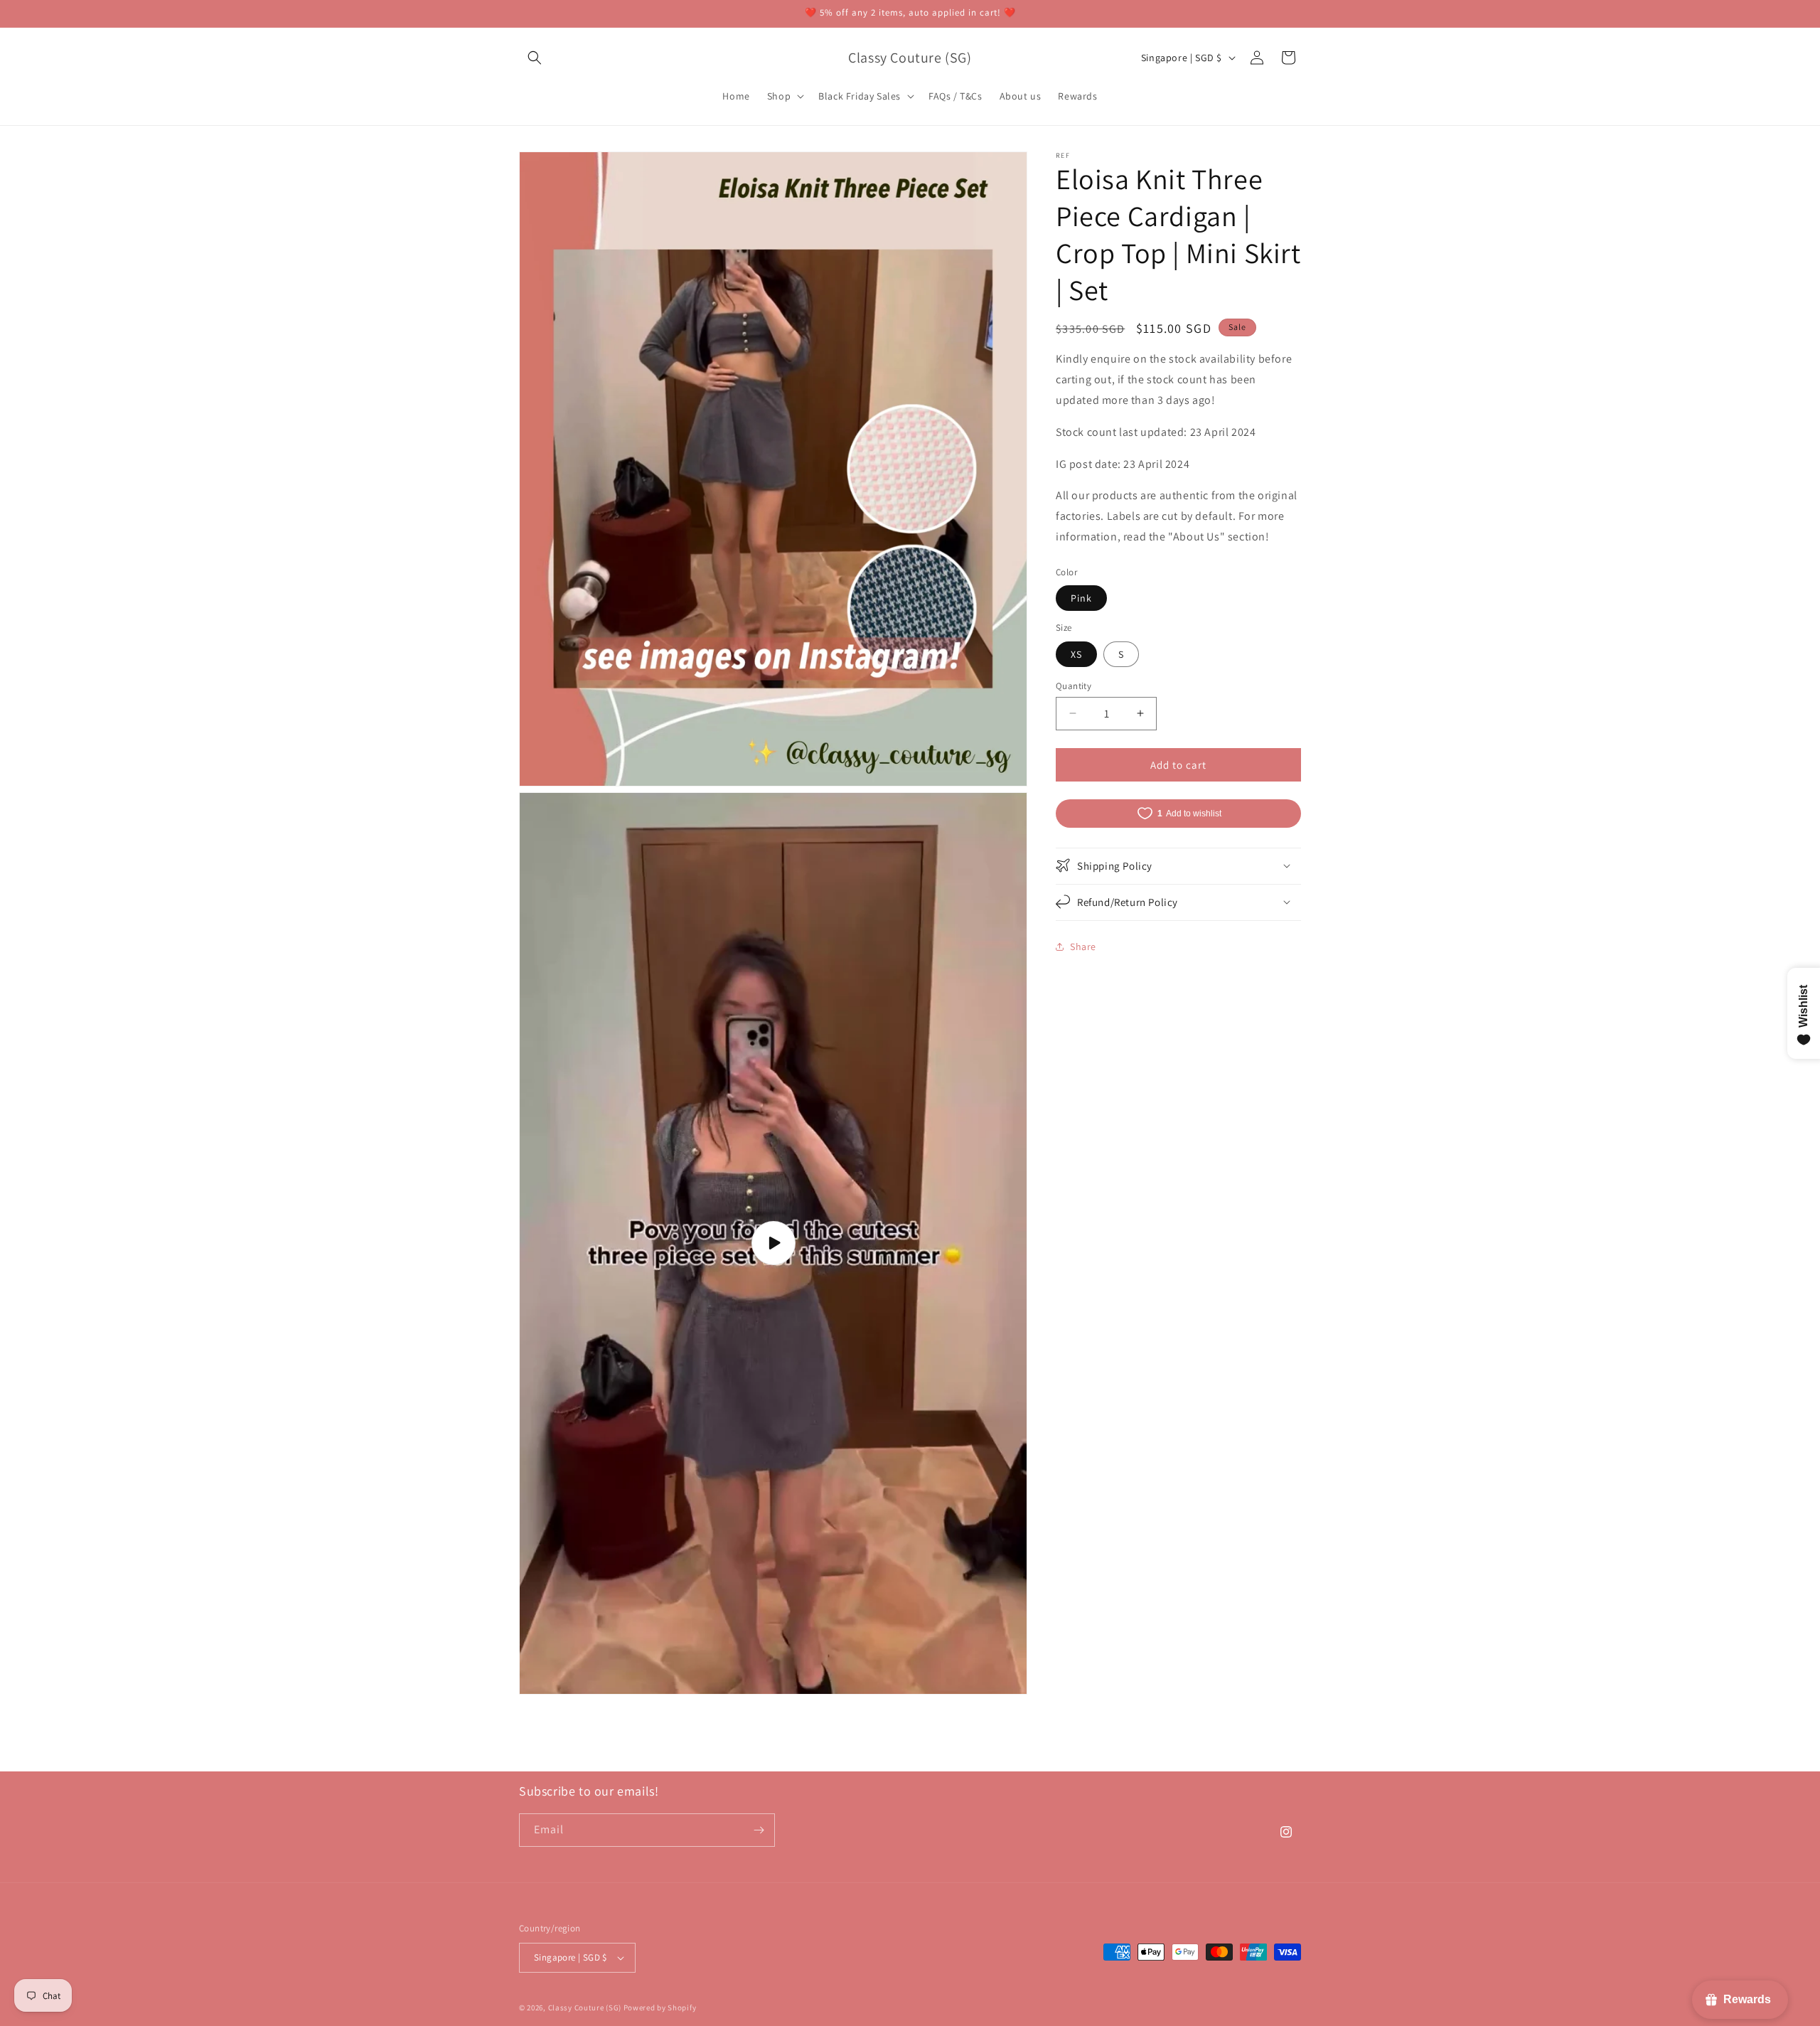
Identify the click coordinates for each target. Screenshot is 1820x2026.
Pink (1081, 598)
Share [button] (1083, 946)
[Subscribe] (759, 1830)
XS (1076, 654)
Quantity (1074, 685)
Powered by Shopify (660, 2008)
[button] (535, 58)
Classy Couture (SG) (585, 2008)
